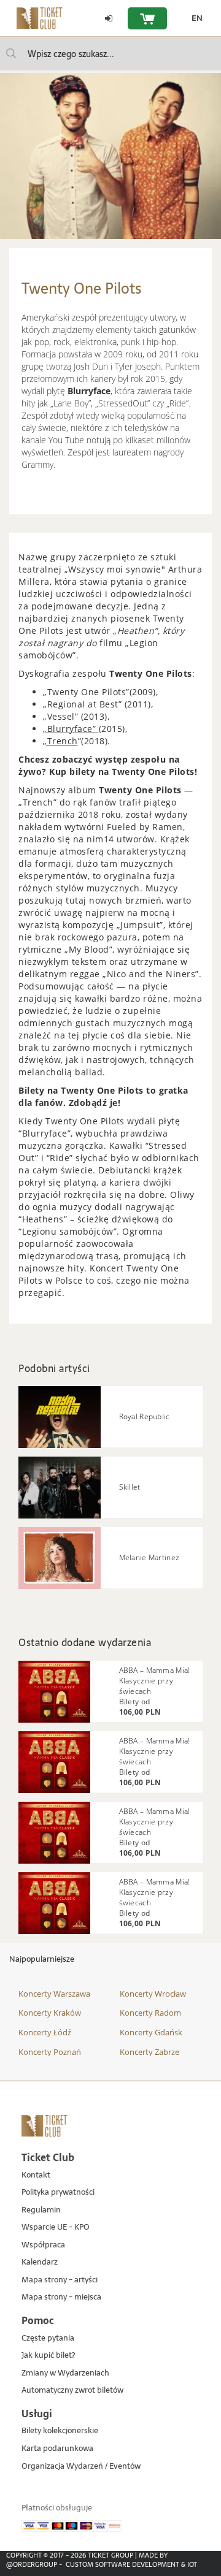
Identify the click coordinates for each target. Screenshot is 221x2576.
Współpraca (43, 2245)
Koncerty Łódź (45, 2032)
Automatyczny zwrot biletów (72, 2391)
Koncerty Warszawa (54, 1994)
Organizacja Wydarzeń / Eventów (81, 2467)
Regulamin (41, 2210)
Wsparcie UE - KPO (56, 2227)
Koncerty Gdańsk (151, 2032)
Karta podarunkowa (57, 2449)
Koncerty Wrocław (153, 1994)
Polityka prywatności (58, 2193)
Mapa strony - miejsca (61, 2297)
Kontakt (36, 2175)
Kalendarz (40, 2262)
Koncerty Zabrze (149, 2052)
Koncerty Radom (150, 2013)
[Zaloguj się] (109, 18)
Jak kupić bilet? (48, 2356)
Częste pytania (48, 2338)
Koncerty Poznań (50, 2052)
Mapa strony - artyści (60, 2280)
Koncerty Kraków (50, 2013)
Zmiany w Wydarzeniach (65, 2373)
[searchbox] (110, 54)
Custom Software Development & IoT (131, 2564)
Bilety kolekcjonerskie (60, 2431)
